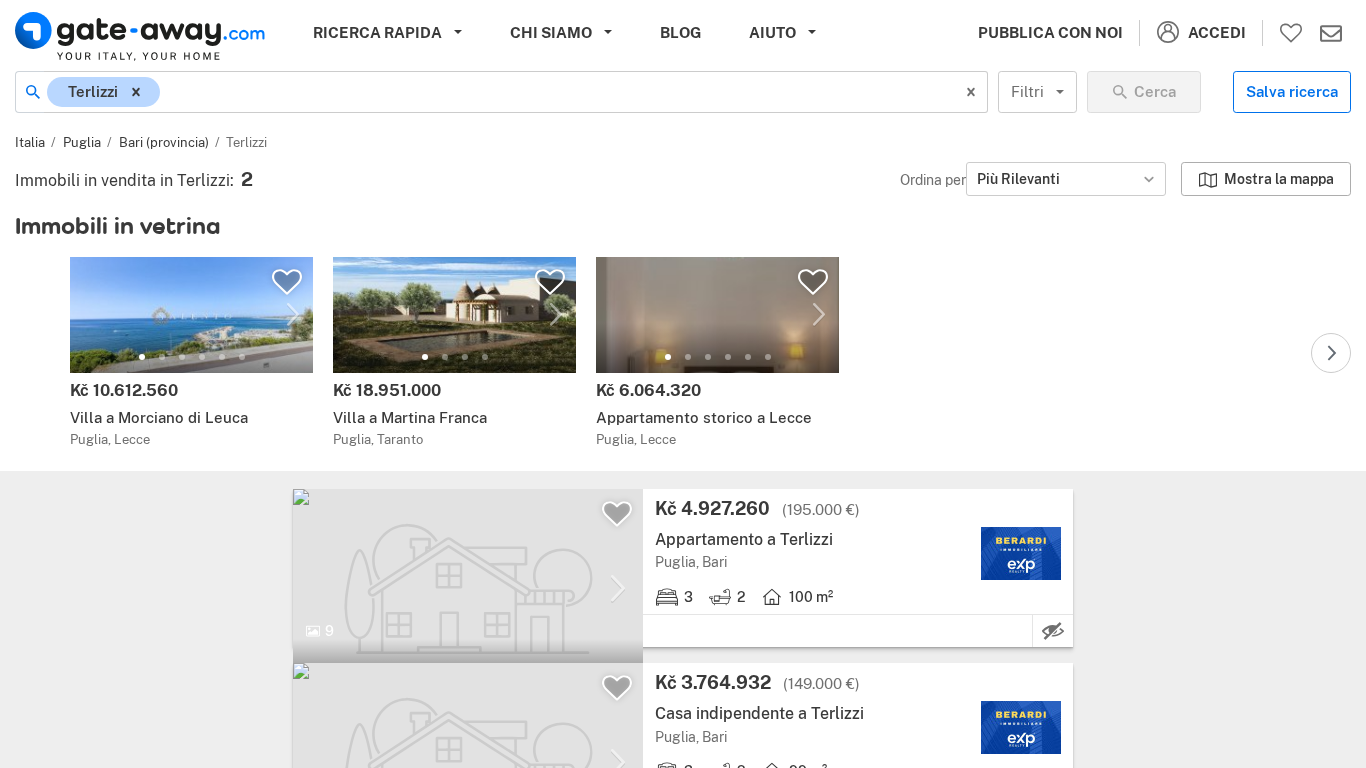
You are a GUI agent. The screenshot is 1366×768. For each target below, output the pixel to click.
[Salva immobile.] (287, 282)
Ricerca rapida (377, 32)
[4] (202, 357)
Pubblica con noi (1050, 32)
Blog (680, 32)
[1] (142, 357)
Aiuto (772, 32)
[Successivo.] (1331, 353)
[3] (182, 357)
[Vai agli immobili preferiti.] (1291, 33)
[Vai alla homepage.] (140, 36)
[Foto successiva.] (293, 315)
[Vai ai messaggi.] (1331, 33)
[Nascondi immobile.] (1053, 631)
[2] (162, 357)
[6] (242, 357)
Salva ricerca (1292, 91)
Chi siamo (551, 32)
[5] (222, 357)
